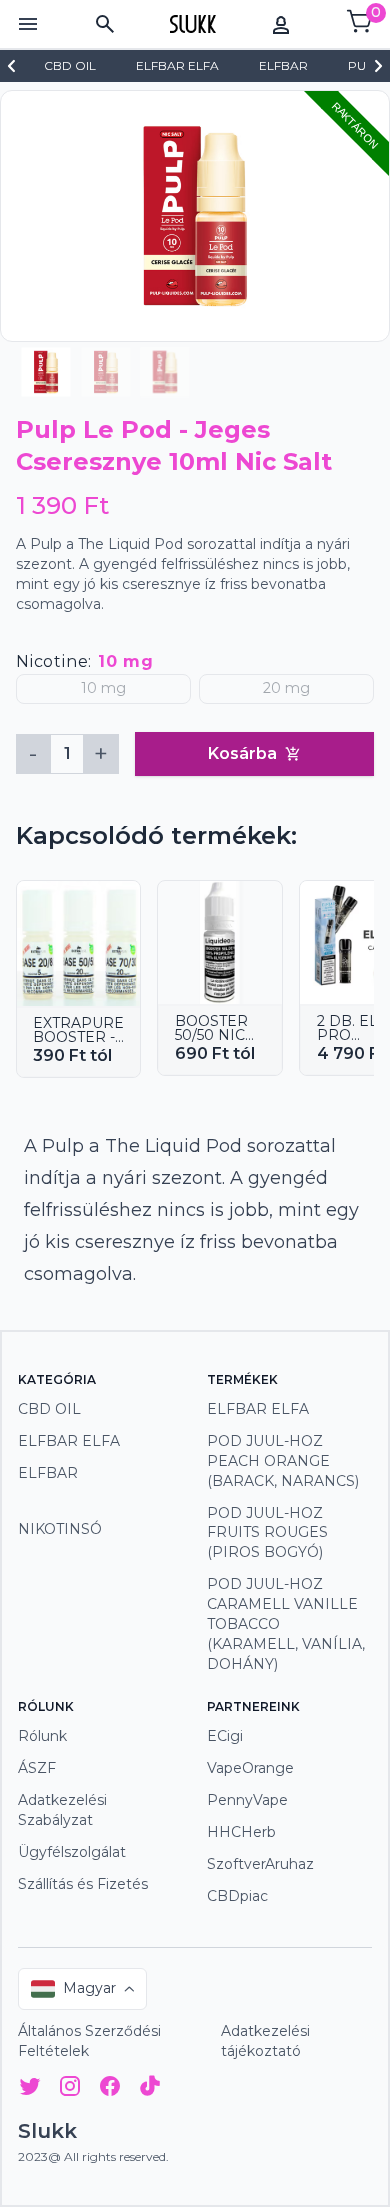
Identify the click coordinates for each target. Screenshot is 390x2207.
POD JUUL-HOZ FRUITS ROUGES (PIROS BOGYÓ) (267, 1533)
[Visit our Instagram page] (70, 2089)
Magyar (89, 1988)
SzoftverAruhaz (260, 1864)
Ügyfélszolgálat (72, 1852)
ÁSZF (37, 1768)
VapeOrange (250, 1768)
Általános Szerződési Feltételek (89, 2041)
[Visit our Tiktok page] (150, 2089)
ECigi (225, 1736)
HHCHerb (241, 1832)
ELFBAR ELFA (69, 1441)
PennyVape (247, 1800)
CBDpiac (237, 1896)
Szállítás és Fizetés (83, 1884)
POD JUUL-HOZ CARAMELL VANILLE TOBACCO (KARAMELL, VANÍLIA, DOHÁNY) (286, 1624)
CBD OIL (49, 1409)
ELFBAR (48, 1473)
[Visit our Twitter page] (30, 2089)
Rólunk (42, 1736)
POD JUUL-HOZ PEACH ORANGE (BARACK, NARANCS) (283, 1461)
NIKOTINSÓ (60, 1529)
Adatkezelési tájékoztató (265, 2041)
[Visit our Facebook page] (110, 2089)
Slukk (47, 2131)
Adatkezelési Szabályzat (62, 1810)
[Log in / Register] (281, 24)
